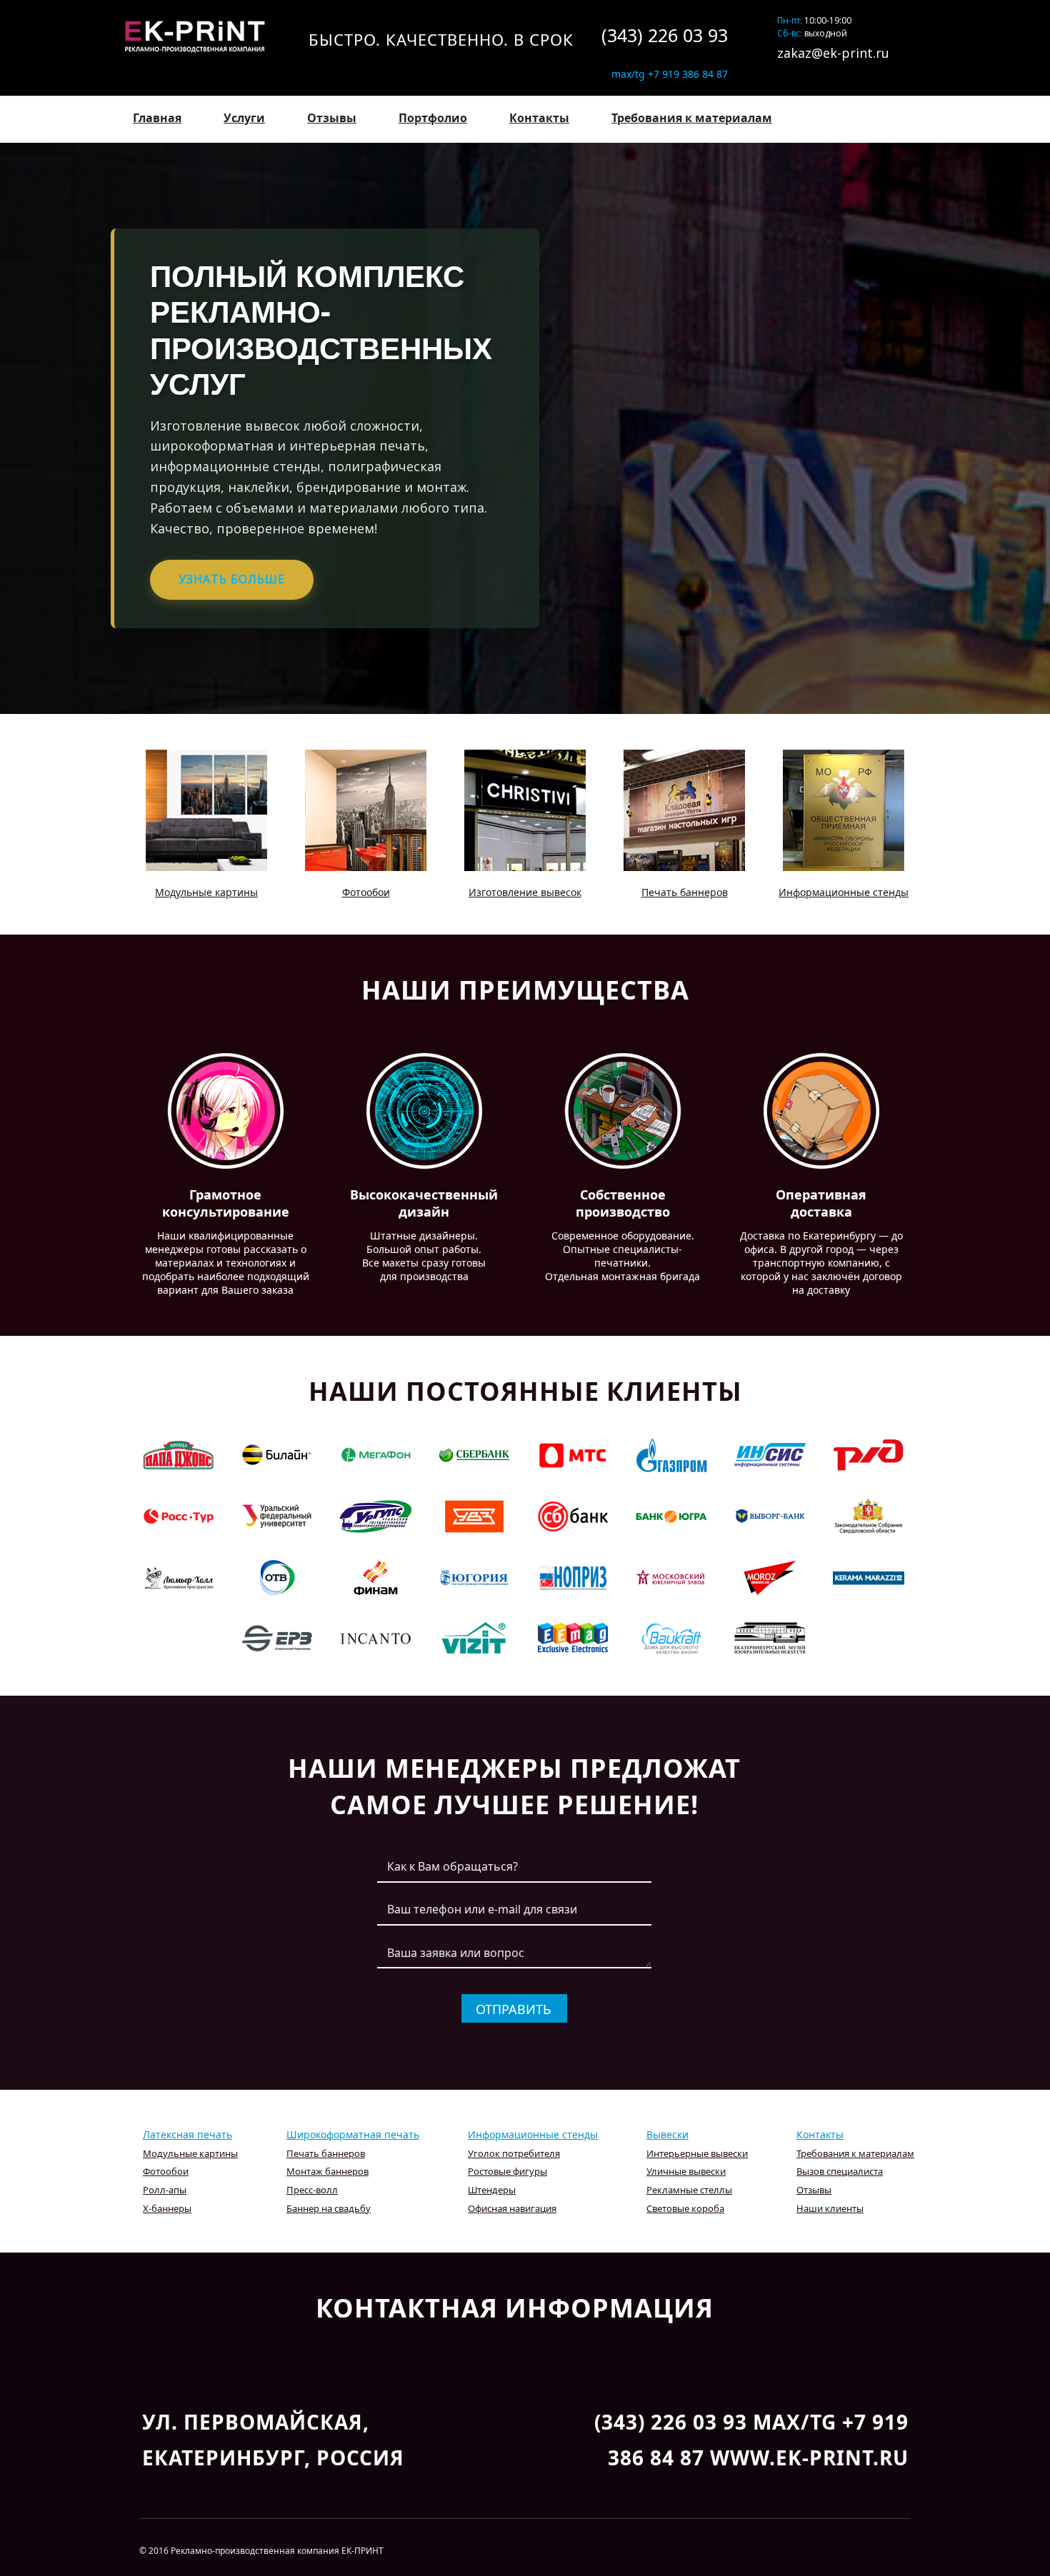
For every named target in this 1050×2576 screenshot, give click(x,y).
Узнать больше (232, 579)
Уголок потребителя (514, 2153)
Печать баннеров (685, 892)
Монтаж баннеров (327, 2171)
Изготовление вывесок (525, 892)
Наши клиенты (830, 2208)
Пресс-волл (312, 2190)
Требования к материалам (692, 118)
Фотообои (366, 892)
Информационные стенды (844, 892)
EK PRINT (201, 36)
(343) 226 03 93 (665, 35)
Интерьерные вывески (697, 2153)
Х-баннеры (167, 2208)
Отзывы (332, 118)
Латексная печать (187, 2134)
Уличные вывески (686, 2171)
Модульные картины (206, 892)
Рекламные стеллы (689, 2190)
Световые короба (685, 2208)
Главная (157, 118)
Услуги (244, 118)
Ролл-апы (165, 2190)
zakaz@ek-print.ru (833, 53)
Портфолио (433, 118)
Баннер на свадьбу (329, 2208)
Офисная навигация (512, 2208)
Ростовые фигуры (507, 2171)
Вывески (667, 2134)
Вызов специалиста (840, 2171)
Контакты (539, 118)
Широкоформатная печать (353, 2134)
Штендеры (492, 2190)
